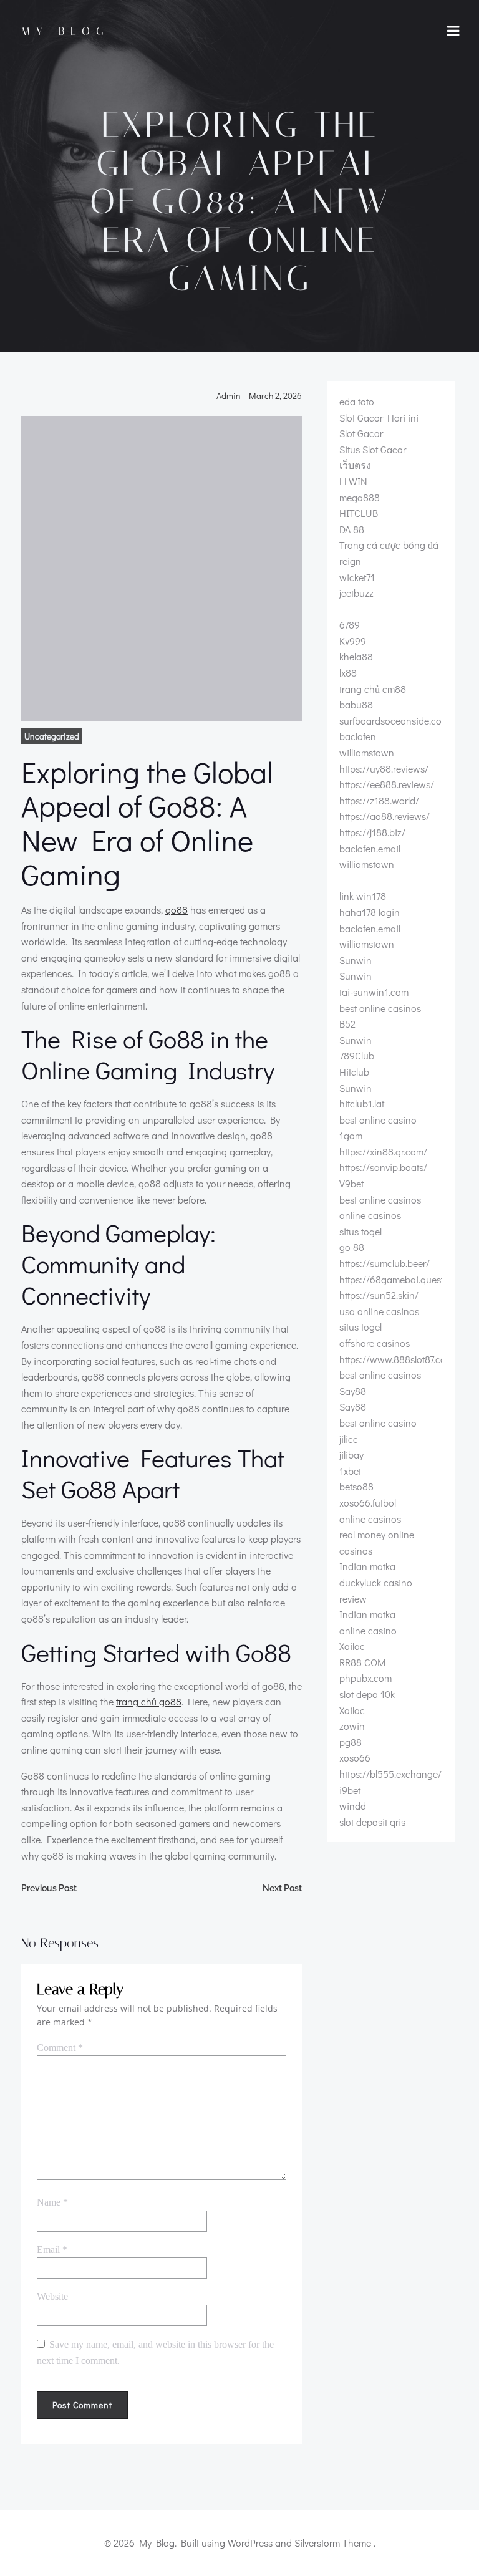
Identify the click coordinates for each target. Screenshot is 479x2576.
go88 (177, 909)
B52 (347, 1024)
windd (353, 1806)
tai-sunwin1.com (374, 992)
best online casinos (380, 1008)
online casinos (370, 1215)
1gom (351, 1135)
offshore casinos (375, 1343)
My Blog (65, 31)
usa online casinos (379, 1311)
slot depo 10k (367, 1694)
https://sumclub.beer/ (385, 1263)
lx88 (348, 673)
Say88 (353, 1391)
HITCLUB (359, 513)
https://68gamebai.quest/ (393, 1279)
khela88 (356, 656)
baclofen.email (370, 848)
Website (52, 2296)
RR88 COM (362, 1662)
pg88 (351, 1742)
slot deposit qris (372, 1822)
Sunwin (356, 960)
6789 (350, 625)
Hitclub (354, 1072)
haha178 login (370, 912)
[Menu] (453, 31)
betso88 (356, 1486)
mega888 (360, 497)
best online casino (378, 1120)
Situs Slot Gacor (373, 449)
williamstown (367, 752)
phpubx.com (365, 1678)
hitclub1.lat (362, 1103)
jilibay (351, 1454)
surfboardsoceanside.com (394, 721)
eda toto (357, 401)
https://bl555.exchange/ (390, 1774)
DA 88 (352, 529)
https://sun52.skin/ (379, 1295)
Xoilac (352, 1646)
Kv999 (353, 641)
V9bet (351, 1183)
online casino (368, 1630)
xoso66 (355, 1758)
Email (52, 2250)
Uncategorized (52, 736)
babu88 (356, 704)
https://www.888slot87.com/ (398, 1359)
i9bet (350, 1790)
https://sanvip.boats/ (383, 1167)
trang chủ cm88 (373, 689)
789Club (357, 1055)
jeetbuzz (356, 593)
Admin (229, 396)
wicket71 (357, 577)
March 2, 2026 (275, 396)
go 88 (352, 1247)
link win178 (363, 896)
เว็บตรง (355, 465)
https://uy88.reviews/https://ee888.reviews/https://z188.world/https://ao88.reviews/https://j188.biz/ (387, 800)
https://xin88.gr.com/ (383, 1151)
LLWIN (353, 481)
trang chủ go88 (149, 1701)
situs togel (360, 1231)
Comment (60, 2048)
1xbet (350, 1471)
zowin (352, 1726)
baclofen (358, 736)
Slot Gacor (361, 433)
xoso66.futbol (368, 1503)
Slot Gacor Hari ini (379, 417)
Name (52, 2202)
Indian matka (367, 1566)
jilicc (349, 1439)
